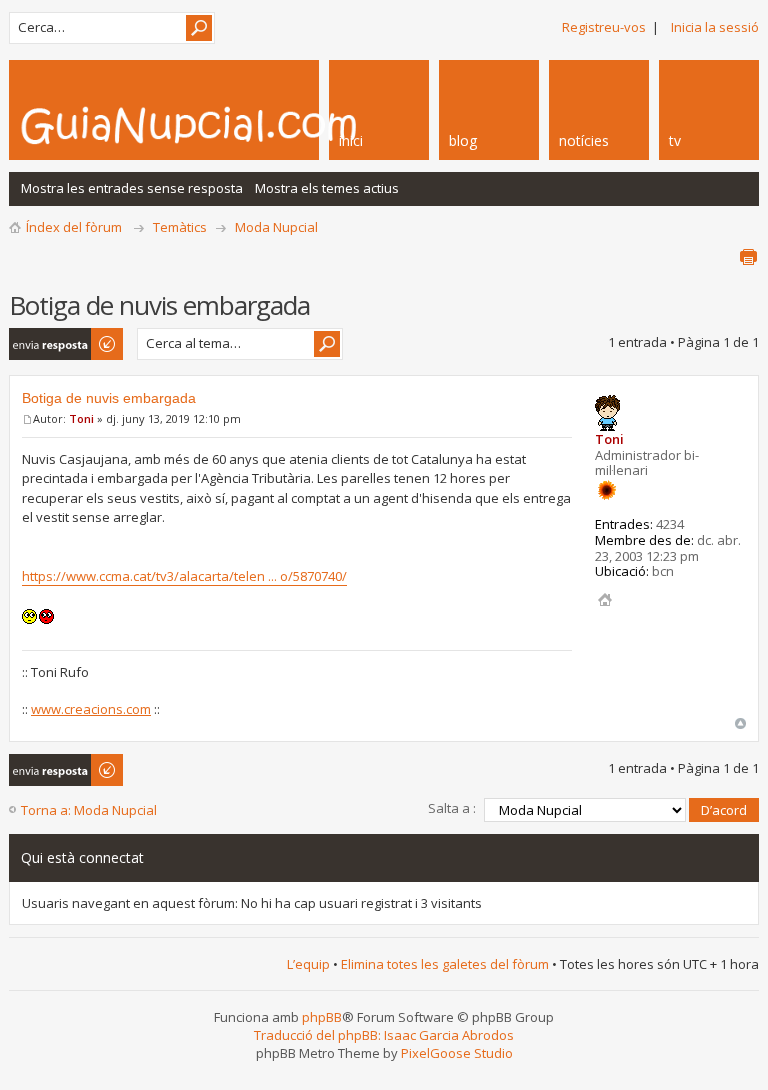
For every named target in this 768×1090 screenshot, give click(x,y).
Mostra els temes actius (327, 188)
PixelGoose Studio (457, 1053)
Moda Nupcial (276, 227)
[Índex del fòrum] (244, 125)
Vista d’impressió (748, 257)
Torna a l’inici (740, 723)
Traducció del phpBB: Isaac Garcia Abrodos (384, 1035)
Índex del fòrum (74, 227)
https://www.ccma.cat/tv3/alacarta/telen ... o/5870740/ (184, 576)
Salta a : (452, 808)
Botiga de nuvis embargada (109, 398)
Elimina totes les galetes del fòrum (445, 964)
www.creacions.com (91, 709)
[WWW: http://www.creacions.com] (605, 600)
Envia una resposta (39, 344)
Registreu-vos (604, 27)
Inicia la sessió (715, 27)
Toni (81, 418)
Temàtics (180, 227)
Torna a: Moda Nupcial (89, 810)
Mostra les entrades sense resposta (132, 188)
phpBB (322, 1017)
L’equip (308, 964)
